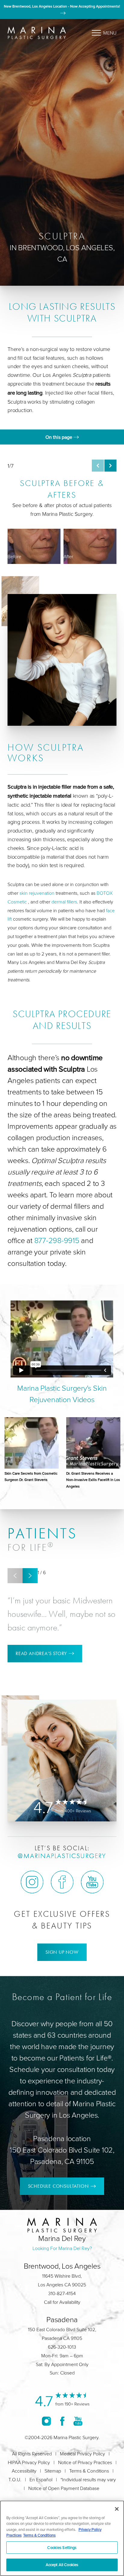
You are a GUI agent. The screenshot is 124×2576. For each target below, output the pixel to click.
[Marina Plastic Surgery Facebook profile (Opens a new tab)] (62, 1882)
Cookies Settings (62, 2547)
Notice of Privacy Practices (85, 2462)
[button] (98, 466)
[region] (62, 2538)
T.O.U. (15, 2479)
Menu (110, 33)
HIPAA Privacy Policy (29, 2462)
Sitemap (53, 2471)
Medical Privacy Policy (82, 2454)
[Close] (117, 2509)
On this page (59, 437)
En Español (41, 2479)
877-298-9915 (57, 1240)
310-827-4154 (62, 2293)
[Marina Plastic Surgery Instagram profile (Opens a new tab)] (32, 1882)
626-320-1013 (62, 2347)
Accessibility (24, 2471)
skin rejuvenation (38, 893)
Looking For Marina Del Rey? (62, 2248)
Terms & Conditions (89, 2471)
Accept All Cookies (62, 2565)
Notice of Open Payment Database (64, 2488)
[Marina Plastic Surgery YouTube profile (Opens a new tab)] (92, 1882)
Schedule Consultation (58, 2186)
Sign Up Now (62, 1952)
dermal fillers (64, 902)
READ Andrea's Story (41, 1653)
